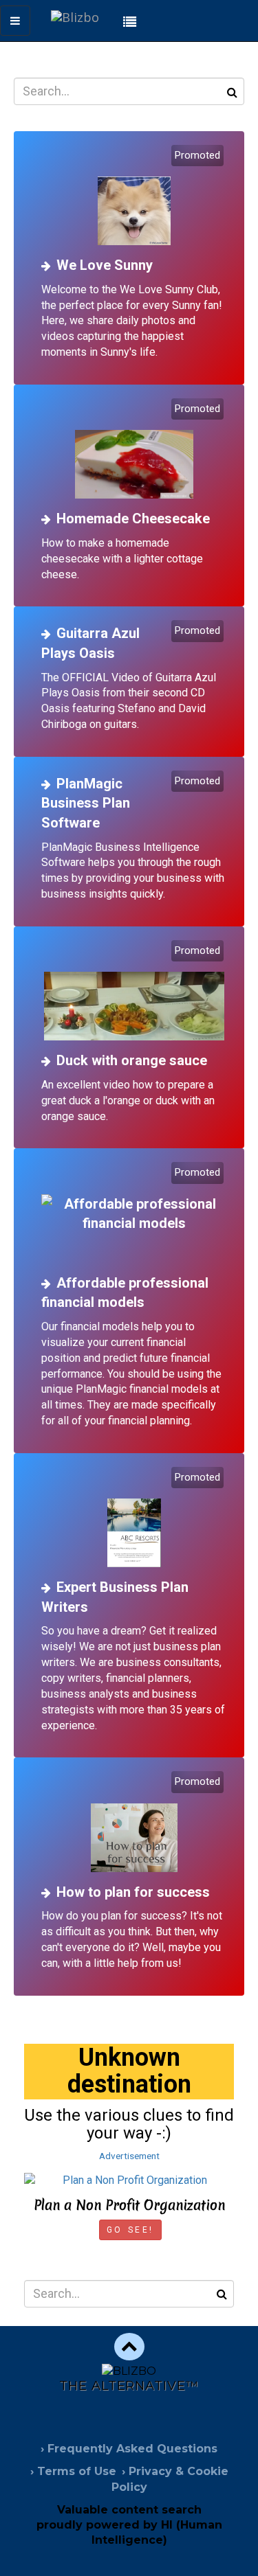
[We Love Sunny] (134, 197)
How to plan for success (133, 1892)
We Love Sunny (105, 265)
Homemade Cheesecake (133, 518)
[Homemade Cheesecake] (134, 450)
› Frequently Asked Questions (129, 2449)
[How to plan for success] (134, 1823)
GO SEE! (130, 2230)
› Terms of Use (73, 2471)
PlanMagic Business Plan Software (86, 803)
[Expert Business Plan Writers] (134, 1519)
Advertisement (129, 2156)
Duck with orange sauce (132, 1060)
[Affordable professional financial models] (134, 1214)
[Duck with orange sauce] (134, 992)
